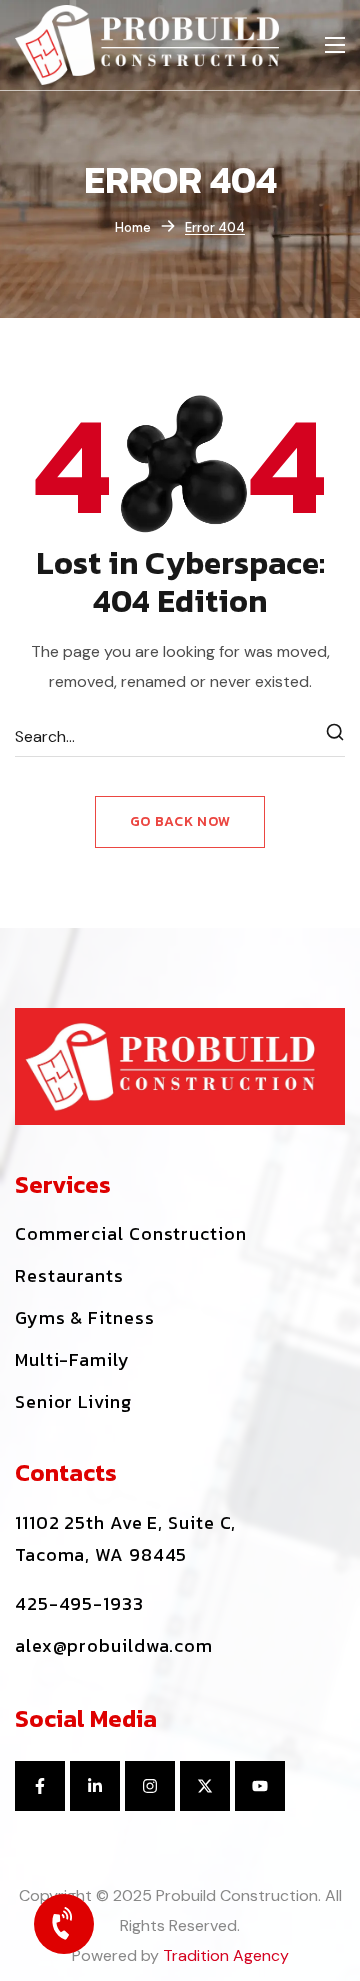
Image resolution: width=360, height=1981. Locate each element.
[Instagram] (150, 1786)
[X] (205, 1786)
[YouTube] (260, 1786)
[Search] (336, 737)
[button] (131, 1234)
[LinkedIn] (95, 1786)
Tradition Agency (226, 1955)
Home (133, 227)
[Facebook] (40, 1786)
